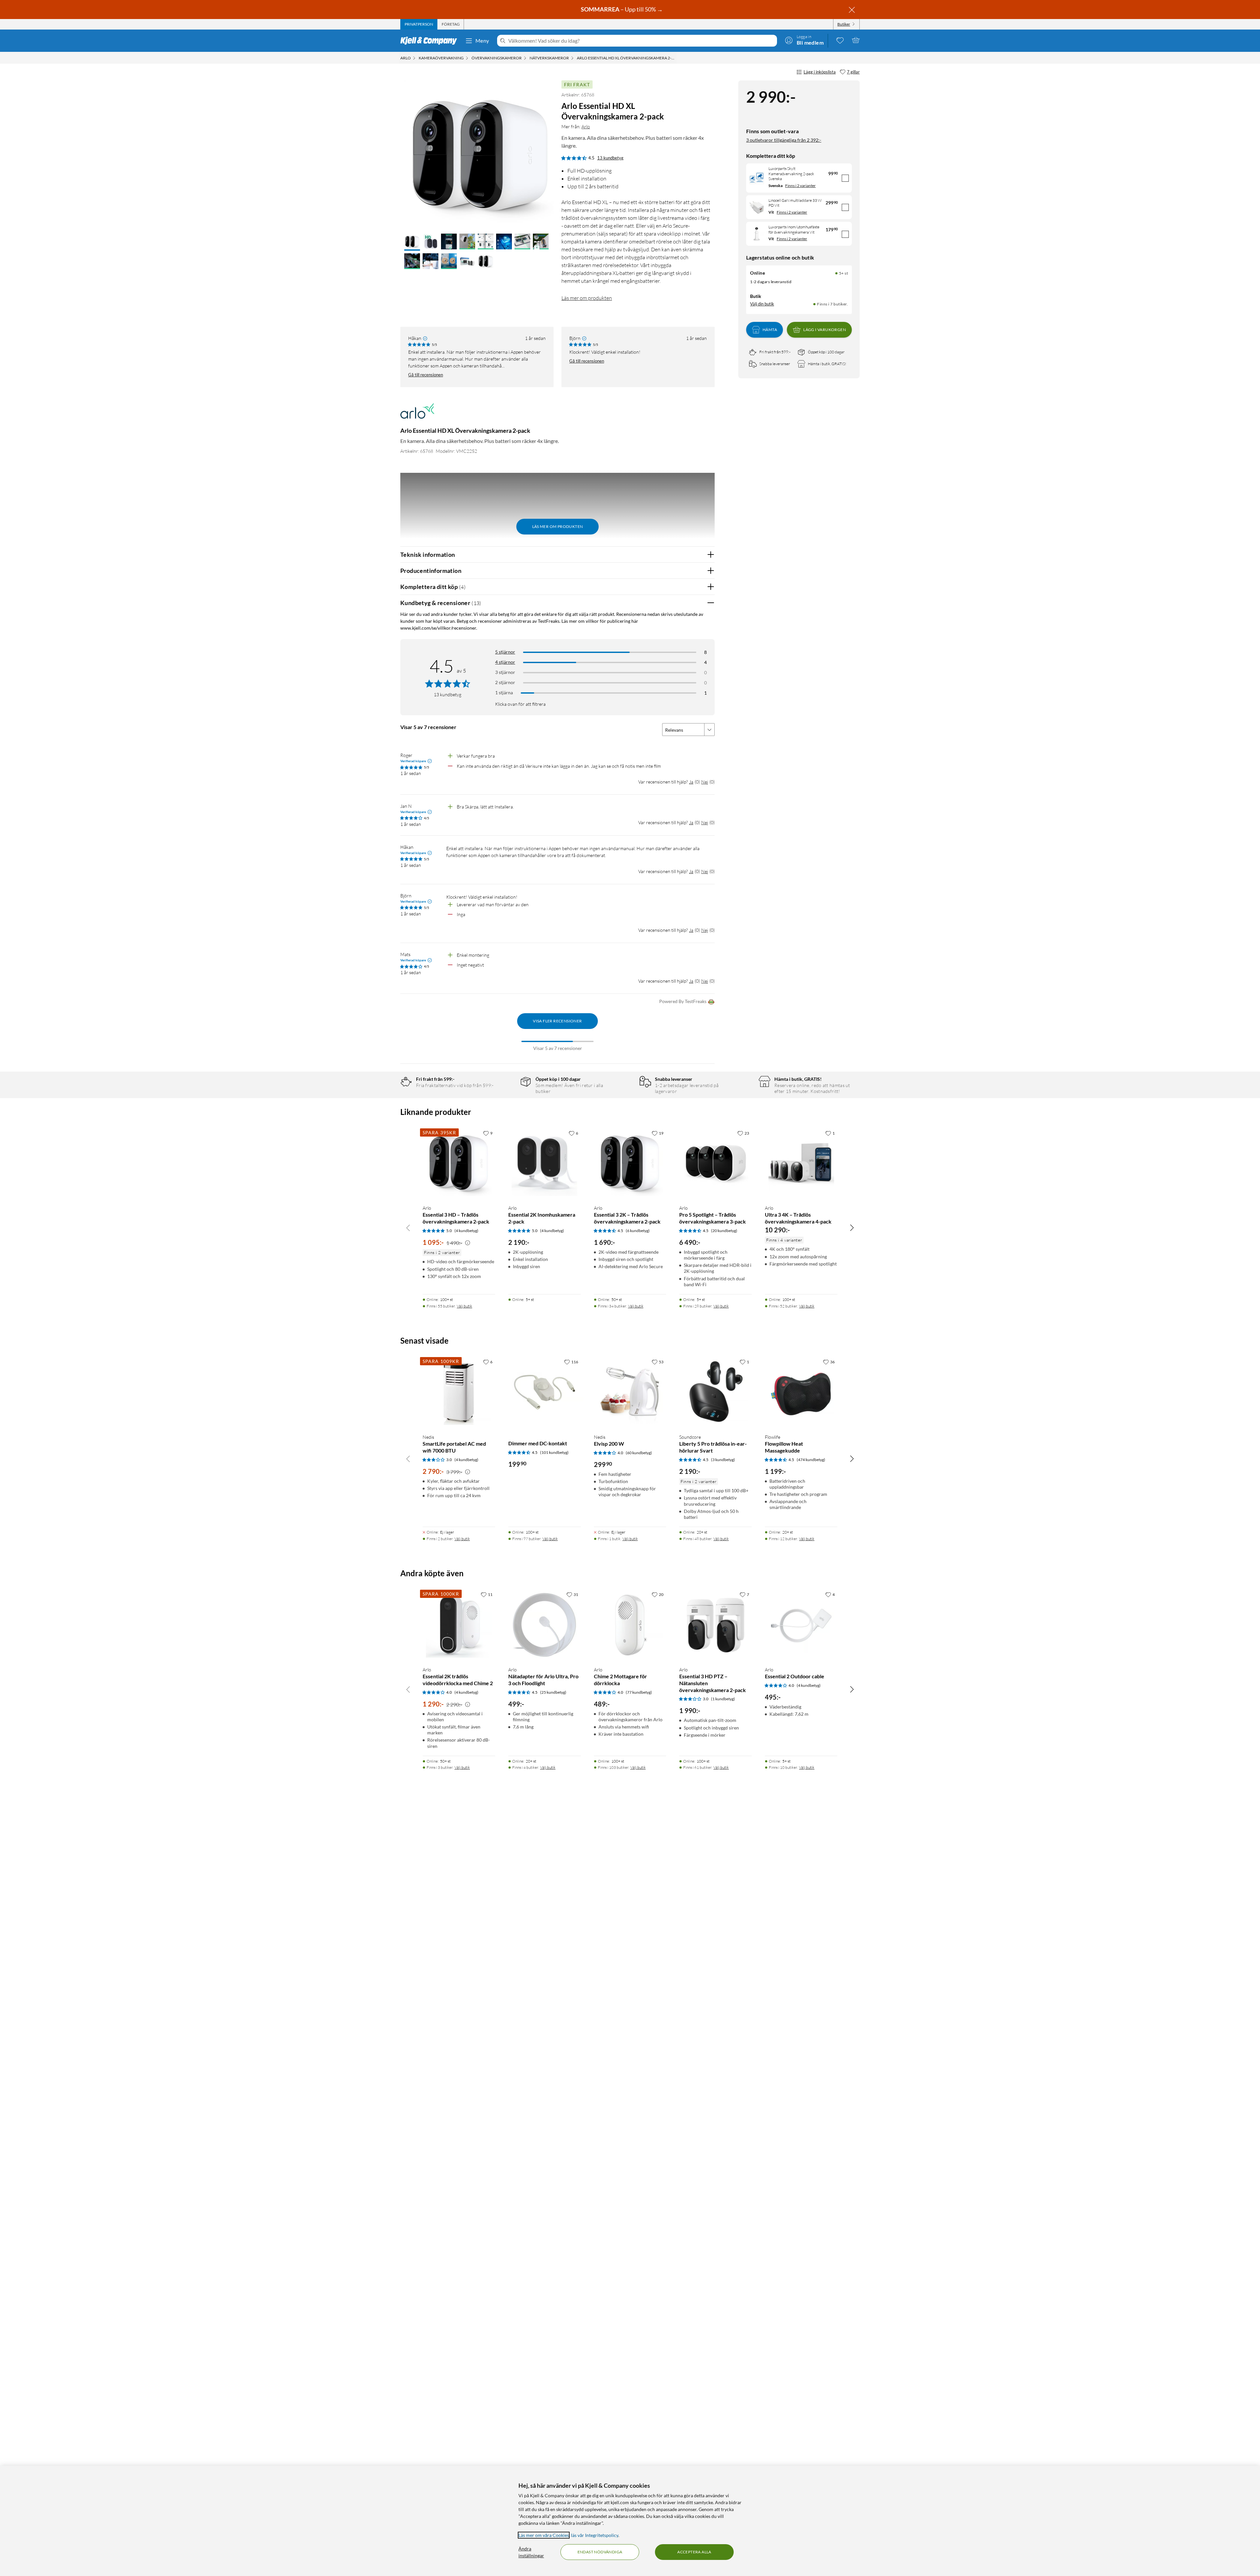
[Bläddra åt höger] (852, 1227)
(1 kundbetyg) (723, 1699)
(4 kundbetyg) (466, 1231)
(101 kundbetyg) (554, 1452)
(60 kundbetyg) (639, 1453)
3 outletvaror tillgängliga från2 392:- (784, 140)
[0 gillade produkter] (840, 40)
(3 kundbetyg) (723, 1460)
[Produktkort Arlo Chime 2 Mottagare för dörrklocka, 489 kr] (630, 1625)
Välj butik (464, 1306)
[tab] (419, 24)
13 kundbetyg (610, 158)
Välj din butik (762, 304)
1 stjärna (504, 692)
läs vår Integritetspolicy (595, 2535)
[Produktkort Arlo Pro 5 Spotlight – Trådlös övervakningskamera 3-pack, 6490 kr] (715, 1163)
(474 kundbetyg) (811, 1460)
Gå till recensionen (426, 375)
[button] (412, 242)
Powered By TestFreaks (683, 1001)
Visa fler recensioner (557, 1021)
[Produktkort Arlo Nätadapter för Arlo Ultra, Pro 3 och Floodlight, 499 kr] (545, 1625)
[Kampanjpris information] (468, 1243)
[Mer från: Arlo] (417, 414)
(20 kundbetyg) (724, 1231)
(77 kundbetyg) (639, 1692)
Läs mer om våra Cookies (544, 2535)
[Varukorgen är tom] (856, 40)
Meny (482, 41)
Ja (691, 782)
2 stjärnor (505, 682)
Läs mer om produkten (587, 298)
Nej (705, 782)
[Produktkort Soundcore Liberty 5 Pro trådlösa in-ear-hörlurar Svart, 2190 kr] (715, 1392)
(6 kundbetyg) (638, 1231)
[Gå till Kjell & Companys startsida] (431, 41)
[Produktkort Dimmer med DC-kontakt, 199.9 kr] (545, 1392)
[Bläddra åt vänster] (408, 1227)
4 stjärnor (505, 662)
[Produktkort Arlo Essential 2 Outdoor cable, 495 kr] (801, 1625)
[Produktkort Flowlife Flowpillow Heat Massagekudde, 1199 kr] (801, 1392)
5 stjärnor (505, 652)
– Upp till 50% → (622, 9)
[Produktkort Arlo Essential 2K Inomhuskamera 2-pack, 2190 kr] (545, 1163)
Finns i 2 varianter (800, 186)
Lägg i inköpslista (820, 72)
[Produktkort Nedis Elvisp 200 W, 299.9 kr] (630, 1392)
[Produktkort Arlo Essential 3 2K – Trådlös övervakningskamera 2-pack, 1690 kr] (630, 1163)
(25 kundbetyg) (553, 1692)
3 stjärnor (505, 672)
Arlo (586, 126)
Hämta (770, 330)
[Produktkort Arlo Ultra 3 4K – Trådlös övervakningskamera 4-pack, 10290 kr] (801, 1163)
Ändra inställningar (531, 2552)
